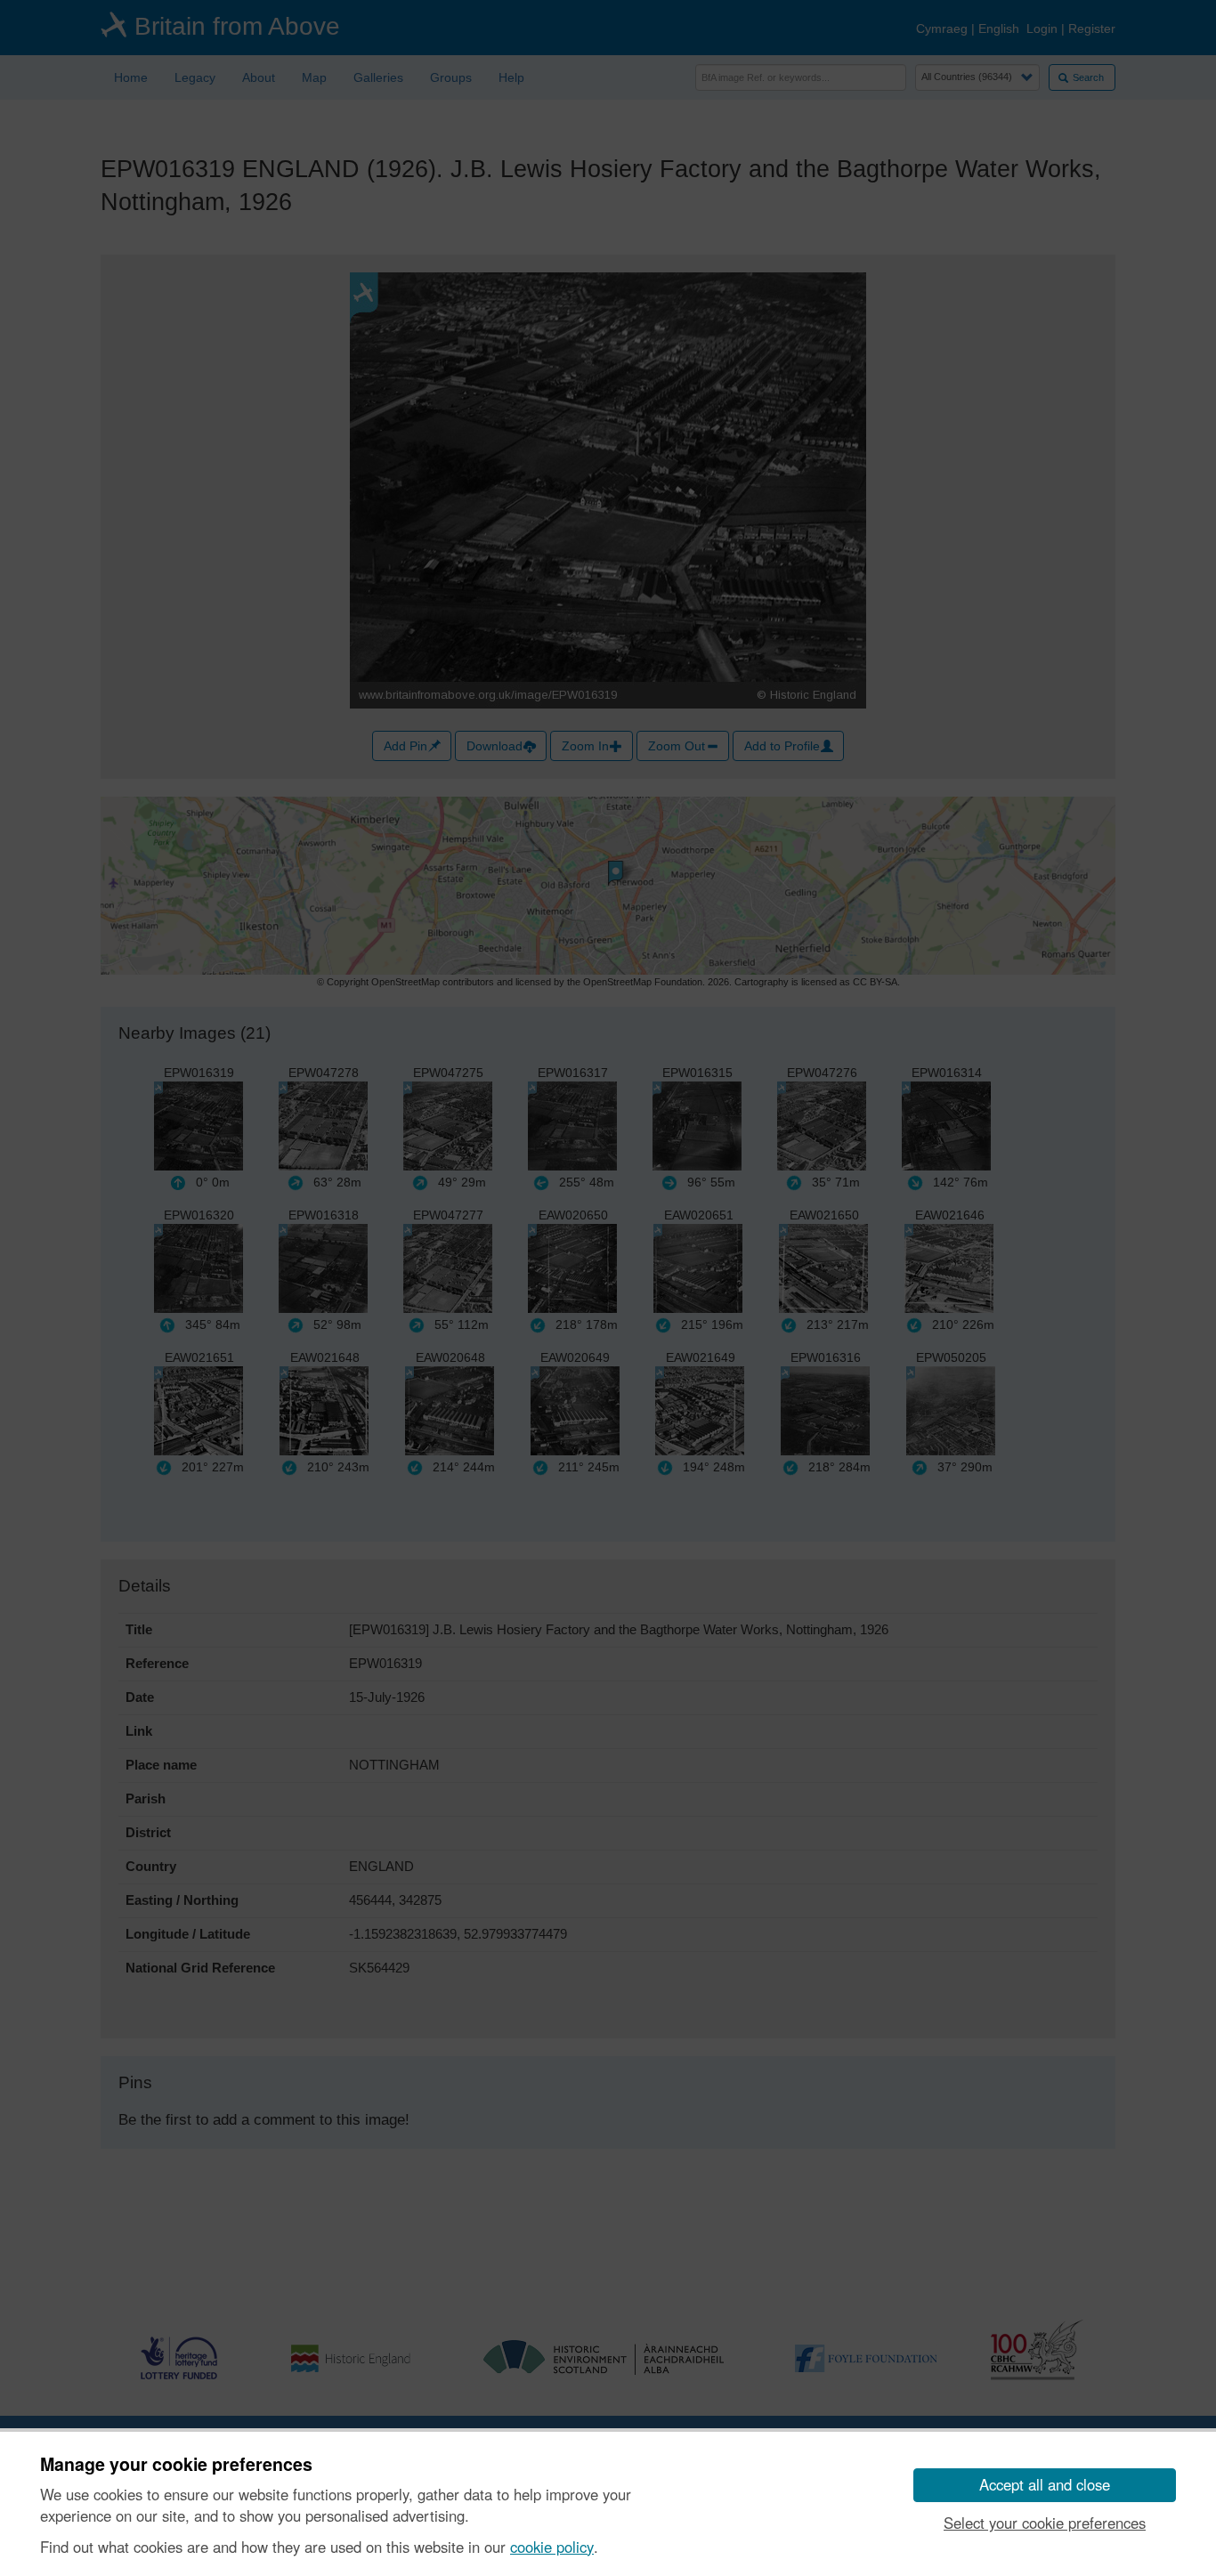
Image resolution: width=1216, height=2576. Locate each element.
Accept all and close (1045, 2484)
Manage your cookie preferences (176, 2465)
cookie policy (552, 2547)
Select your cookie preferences (1045, 2523)
